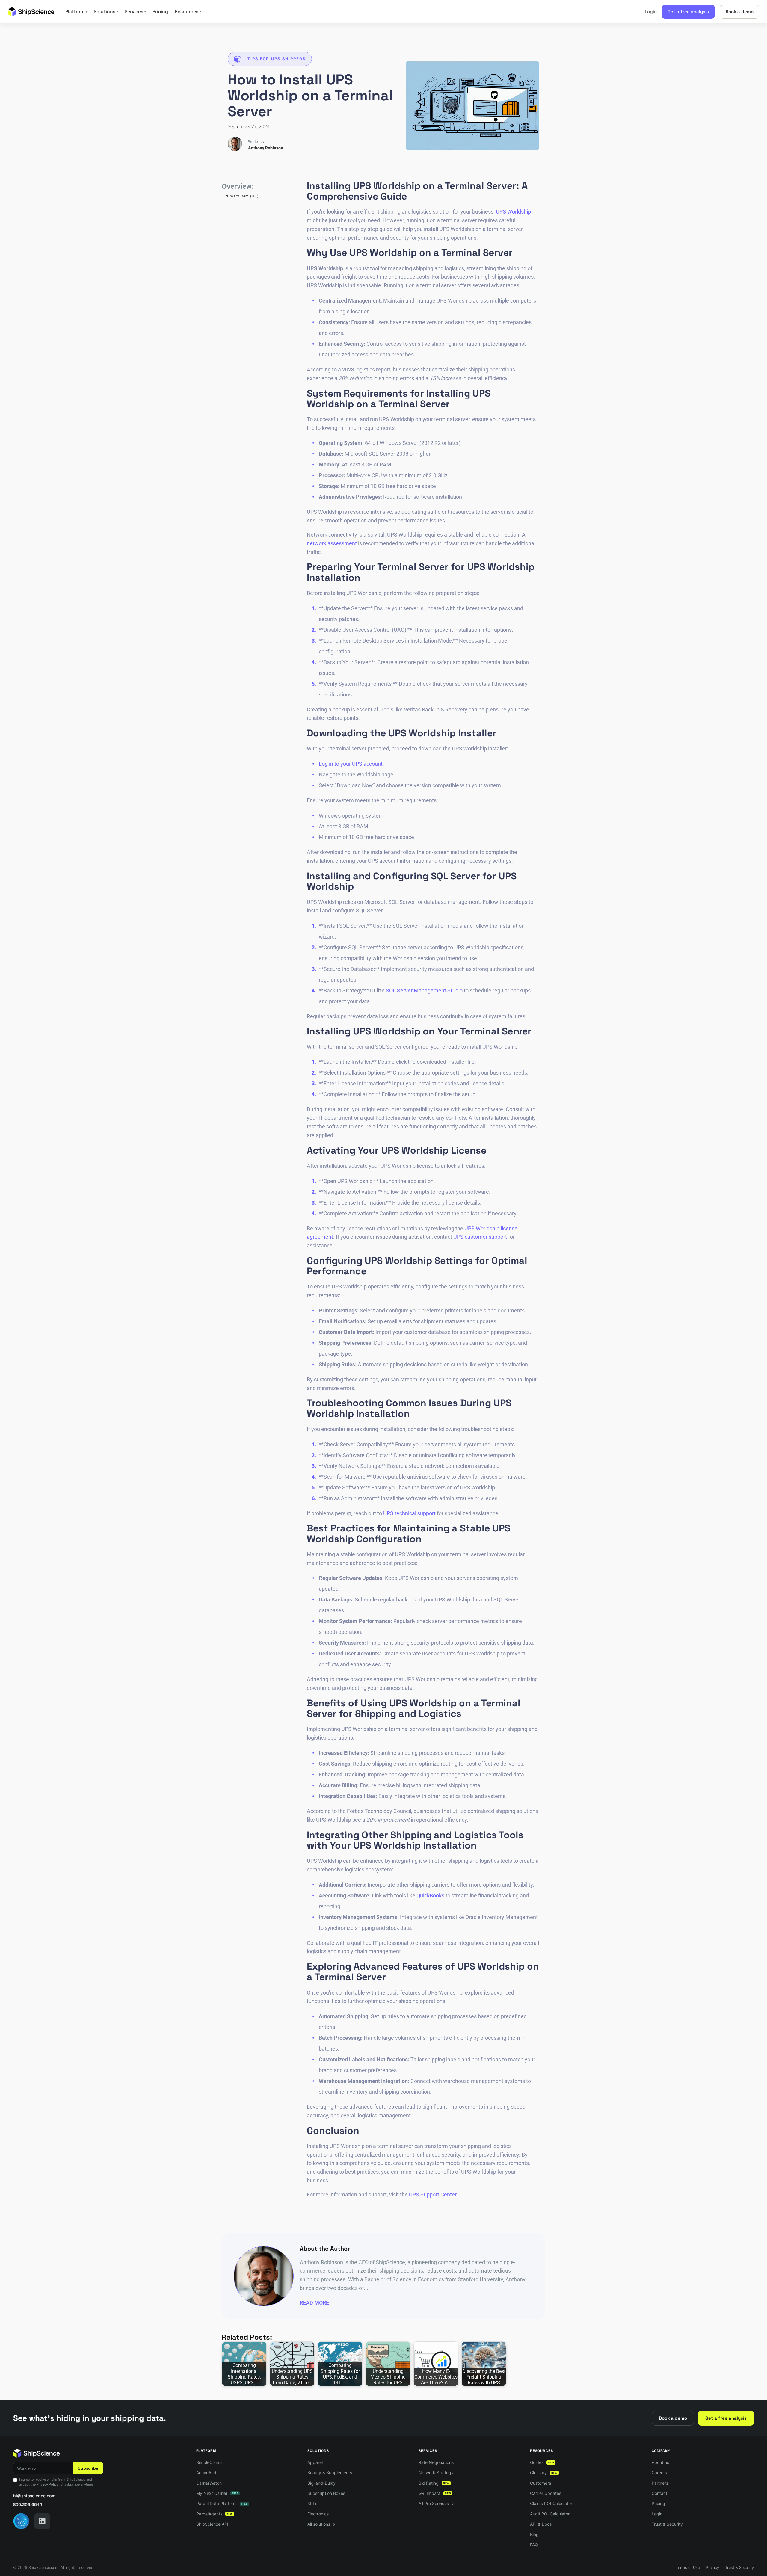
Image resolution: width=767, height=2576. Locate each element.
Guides (542, 2462)
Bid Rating (434, 2483)
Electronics (318, 2514)
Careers (659, 2472)
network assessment (332, 543)
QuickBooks (430, 1896)
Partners (660, 2483)
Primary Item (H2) (241, 196)
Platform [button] (76, 12)
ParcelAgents (215, 2514)
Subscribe (88, 2468)
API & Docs (541, 2524)
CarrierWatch (209, 2483)
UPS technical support (409, 1513)
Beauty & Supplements (330, 2472)
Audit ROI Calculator (550, 2514)
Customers (540, 2483)
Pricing (160, 12)
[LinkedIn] (42, 2521)
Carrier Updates (546, 2493)
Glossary (544, 2472)
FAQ (534, 2545)
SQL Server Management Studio (424, 991)
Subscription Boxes (326, 2493)
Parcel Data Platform (222, 2503)
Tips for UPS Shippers (277, 59)
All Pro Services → (436, 2503)
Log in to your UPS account (351, 764)
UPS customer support (480, 1237)
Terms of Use (688, 2567)
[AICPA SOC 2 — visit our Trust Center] (21, 2521)
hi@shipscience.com (34, 2496)
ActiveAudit (207, 2472)
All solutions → (321, 2524)
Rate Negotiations (436, 2462)
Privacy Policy (47, 2484)
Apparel (315, 2462)
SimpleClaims (209, 2462)
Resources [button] (188, 12)
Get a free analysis (688, 12)
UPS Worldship (513, 212)
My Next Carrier (217, 2493)
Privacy (712, 2567)
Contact (659, 2493)
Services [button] (135, 12)
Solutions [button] (106, 12)
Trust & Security (667, 2524)
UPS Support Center (433, 2194)
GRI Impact (435, 2493)
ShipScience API (212, 2524)
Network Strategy (436, 2472)
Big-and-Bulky (321, 2483)
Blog (534, 2535)
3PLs (312, 2503)
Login (651, 12)
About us (660, 2462)
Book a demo (739, 12)
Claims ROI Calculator (551, 2503)
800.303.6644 (28, 2504)
